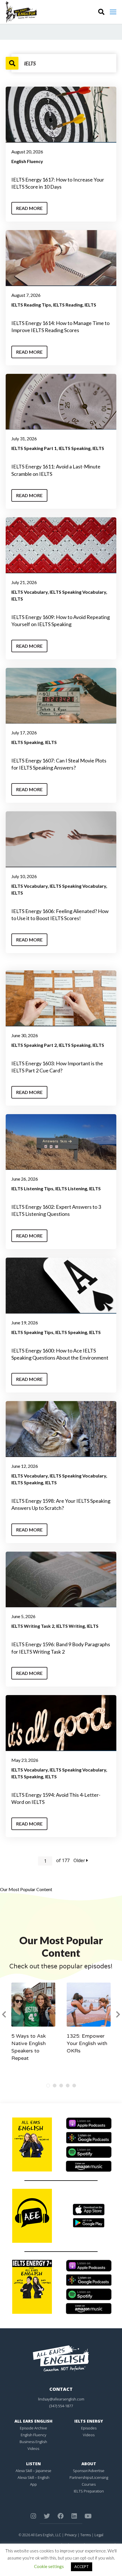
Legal (99, 2535)
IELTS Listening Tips (32, 1188)
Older (80, 1860)
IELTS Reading (68, 305)
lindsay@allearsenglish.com (61, 2399)
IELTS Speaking (75, 448)
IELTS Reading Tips (31, 305)
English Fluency (27, 161)
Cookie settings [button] (49, 2566)
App (33, 2484)
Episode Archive (33, 2428)
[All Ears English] (61, 2358)
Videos (33, 2448)
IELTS (90, 305)
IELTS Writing (71, 1626)
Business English (33, 2442)
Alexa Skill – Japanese (33, 2471)
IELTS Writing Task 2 (33, 1626)
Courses (89, 2484)
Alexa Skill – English (33, 2477)
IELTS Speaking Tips (32, 1332)
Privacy (71, 2535)
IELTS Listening (71, 1188)
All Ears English (33, 2421)
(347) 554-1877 (61, 2406)
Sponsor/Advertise (89, 2471)
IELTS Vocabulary (30, 592)
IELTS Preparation (89, 2491)
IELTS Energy (89, 2421)
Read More (29, 208)
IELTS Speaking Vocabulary (78, 592)
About (89, 2464)
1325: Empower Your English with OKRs (87, 2043)
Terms (86, 2535)
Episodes (89, 2428)
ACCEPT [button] (82, 2567)
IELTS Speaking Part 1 (34, 448)
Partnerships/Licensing (89, 2477)
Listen (33, 2464)
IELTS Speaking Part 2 (34, 1045)
